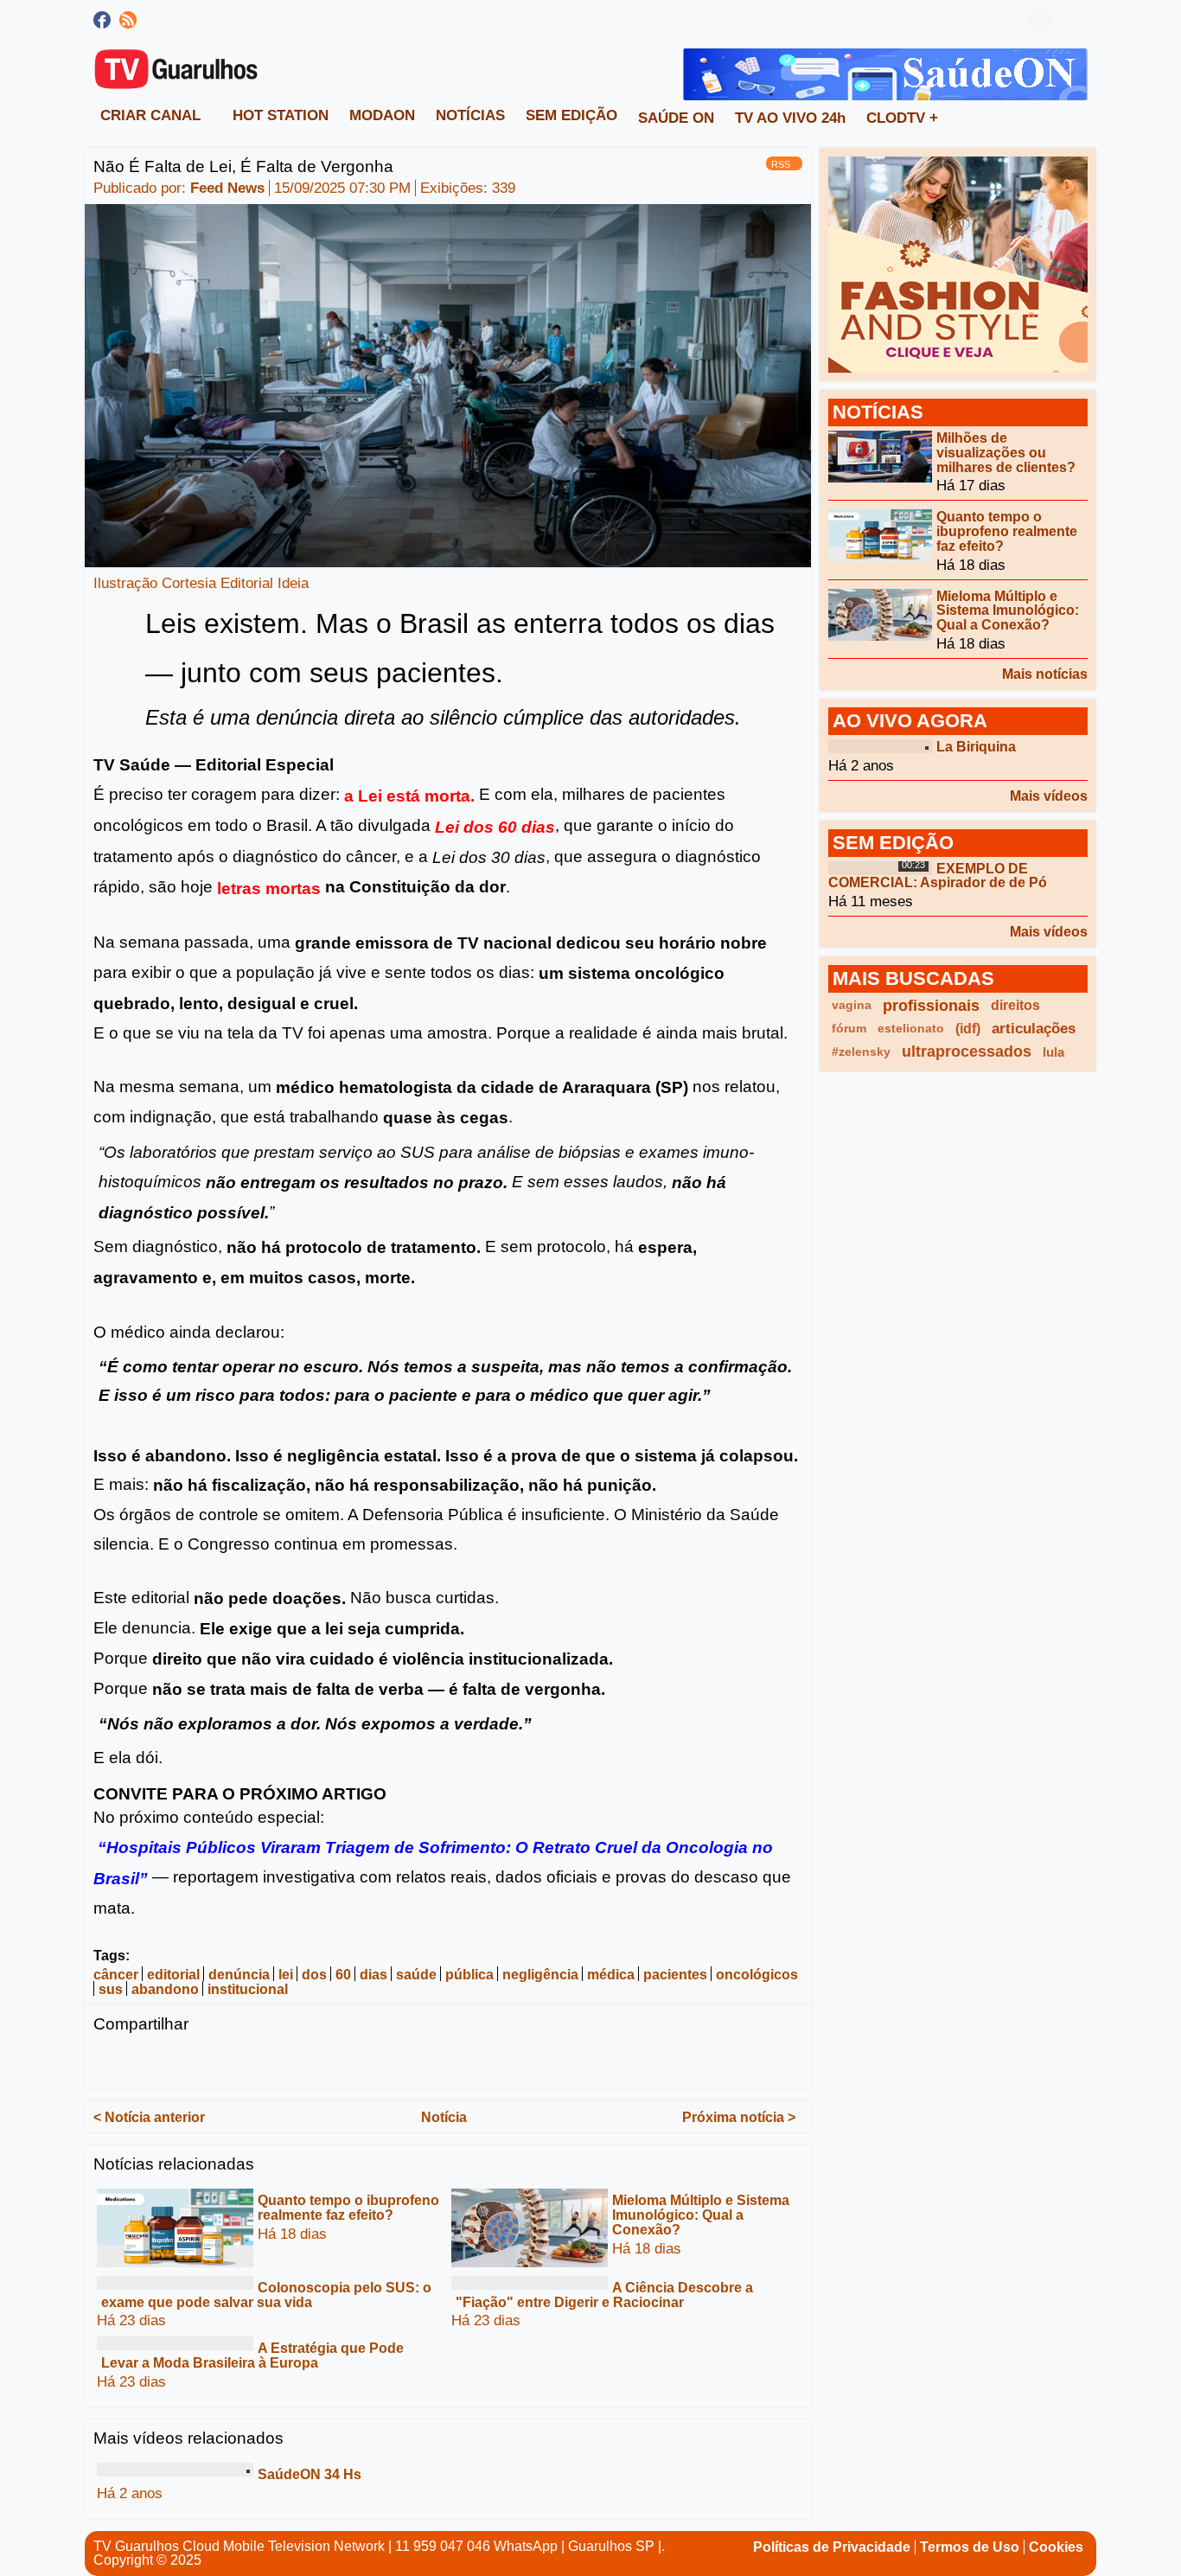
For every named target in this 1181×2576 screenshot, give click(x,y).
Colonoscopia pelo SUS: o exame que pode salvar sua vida (266, 2295)
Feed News (227, 188)
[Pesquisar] (1075, 20)
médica (611, 1975)
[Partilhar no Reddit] (444, 2061)
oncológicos (757, 1975)
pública (469, 1975)
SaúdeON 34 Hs (310, 2474)
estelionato (911, 1028)
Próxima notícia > (739, 2116)
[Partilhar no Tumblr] (342, 2061)
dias (373, 1975)
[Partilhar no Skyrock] (477, 2061)
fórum (849, 1028)
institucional (248, 1989)
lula (1053, 1052)
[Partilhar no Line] (275, 2061)
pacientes (675, 1975)
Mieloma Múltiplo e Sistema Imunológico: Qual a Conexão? (701, 2215)
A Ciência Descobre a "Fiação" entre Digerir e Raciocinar (604, 2295)
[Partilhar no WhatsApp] (241, 2061)
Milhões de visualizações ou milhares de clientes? (1006, 453)
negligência (540, 1975)
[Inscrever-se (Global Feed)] (128, 20)
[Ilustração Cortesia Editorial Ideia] (448, 384)
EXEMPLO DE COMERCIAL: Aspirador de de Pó (938, 875)
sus (111, 1989)
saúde (416, 1975)
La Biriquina (976, 747)
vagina (852, 1005)
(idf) (968, 1029)
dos (314, 1975)
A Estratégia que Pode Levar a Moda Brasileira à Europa (252, 2355)
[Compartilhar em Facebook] (106, 2061)
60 (343, 1975)
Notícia (444, 2116)
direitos (1015, 1005)
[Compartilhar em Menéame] (410, 2061)
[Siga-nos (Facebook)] (102, 20)
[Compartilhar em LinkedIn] (174, 2061)
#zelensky (861, 1051)
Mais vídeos (1049, 796)
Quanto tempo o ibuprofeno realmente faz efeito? (348, 2208)
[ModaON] (958, 263)
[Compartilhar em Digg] (376, 2061)
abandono (165, 1989)
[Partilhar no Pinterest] (309, 2061)
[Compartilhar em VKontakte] (511, 2061)
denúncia (239, 1975)
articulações (1034, 1029)
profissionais (931, 1005)
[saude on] (885, 73)
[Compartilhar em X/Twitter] (140, 2061)
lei (286, 1975)
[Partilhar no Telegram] (207, 2061)
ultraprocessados (967, 1051)
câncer (116, 1975)
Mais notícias (1045, 674)
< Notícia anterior (149, 2116)
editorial (173, 1975)
